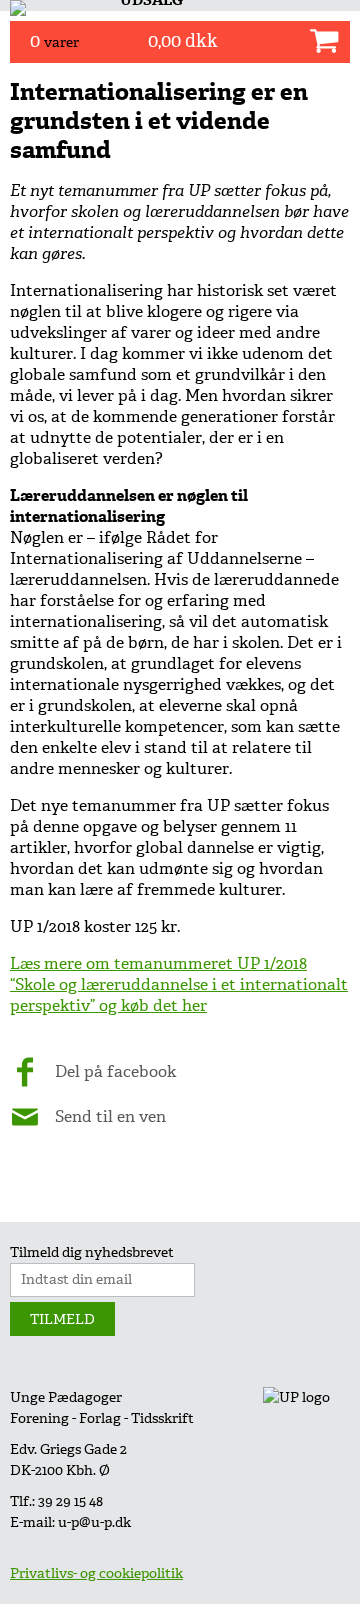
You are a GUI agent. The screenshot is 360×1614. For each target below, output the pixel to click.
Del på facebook (115, 1071)
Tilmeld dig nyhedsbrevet (92, 1252)
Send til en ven (110, 1116)
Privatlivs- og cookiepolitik (96, 1573)
